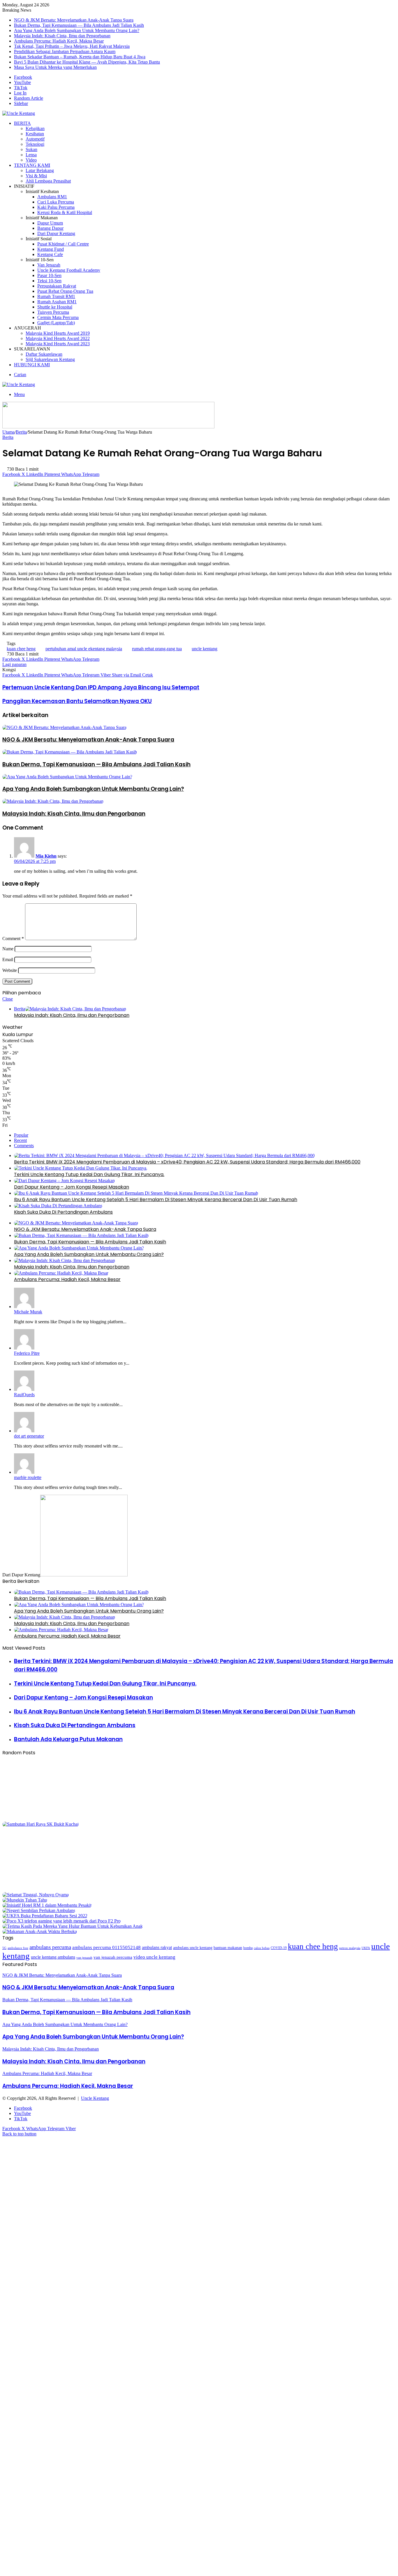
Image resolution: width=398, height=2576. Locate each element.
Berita (22, 123)
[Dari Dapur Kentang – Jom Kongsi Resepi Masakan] (64, 1181)
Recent (20, 1140)
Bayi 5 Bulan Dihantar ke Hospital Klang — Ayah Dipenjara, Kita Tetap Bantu (87, 62)
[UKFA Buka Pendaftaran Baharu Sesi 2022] (45, 1916)
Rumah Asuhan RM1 (57, 302)
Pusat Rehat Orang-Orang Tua (65, 291)
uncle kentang (205, 649)
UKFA (366, 1948)
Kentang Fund (51, 249)
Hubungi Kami (32, 365)
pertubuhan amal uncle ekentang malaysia (84, 649)
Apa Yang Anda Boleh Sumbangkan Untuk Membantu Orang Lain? (77, 30)
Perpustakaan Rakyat (57, 286)
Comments (24, 1146)
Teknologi (35, 144)
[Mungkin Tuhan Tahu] (25, 1900)
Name (8, 949)
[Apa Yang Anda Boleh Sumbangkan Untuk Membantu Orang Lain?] (67, 777)
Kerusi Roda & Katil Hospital (65, 212)
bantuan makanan (228, 1948)
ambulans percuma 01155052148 (106, 1947)
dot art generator (29, 1436)
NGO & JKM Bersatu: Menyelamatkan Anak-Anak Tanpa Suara (74, 20)
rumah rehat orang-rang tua (157, 649)
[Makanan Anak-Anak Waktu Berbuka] (40, 1931)
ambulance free (18, 1948)
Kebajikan (35, 128)
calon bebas (262, 1948)
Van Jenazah (49, 265)
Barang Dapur (50, 228)
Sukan (31, 149)
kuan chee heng (21, 649)
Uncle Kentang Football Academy (69, 270)
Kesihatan (35, 134)
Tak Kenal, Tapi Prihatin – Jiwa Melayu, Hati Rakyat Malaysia (72, 46)
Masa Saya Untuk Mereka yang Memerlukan (55, 67)
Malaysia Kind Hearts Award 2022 (58, 338)
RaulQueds (24, 1395)
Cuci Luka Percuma (56, 202)
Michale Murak (28, 1312)
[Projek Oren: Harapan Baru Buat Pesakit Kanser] (59, 1889)
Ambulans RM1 (52, 197)
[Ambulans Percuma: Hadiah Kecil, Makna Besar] (61, 1273)
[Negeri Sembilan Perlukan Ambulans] (39, 1910)
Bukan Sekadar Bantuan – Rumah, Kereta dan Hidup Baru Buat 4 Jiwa (80, 57)
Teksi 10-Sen (49, 281)
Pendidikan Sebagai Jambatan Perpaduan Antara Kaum (65, 51)
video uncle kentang (154, 1957)
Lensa (31, 155)
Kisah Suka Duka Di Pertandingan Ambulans (63, 1212)
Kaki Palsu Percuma (56, 207)
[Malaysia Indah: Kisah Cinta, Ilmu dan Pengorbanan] (53, 801)
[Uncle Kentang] (19, 113)
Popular (21, 1135)
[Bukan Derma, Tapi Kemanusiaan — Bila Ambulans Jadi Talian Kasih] (70, 752)
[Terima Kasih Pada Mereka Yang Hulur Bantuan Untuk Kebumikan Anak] (73, 1926)
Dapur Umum (50, 223)
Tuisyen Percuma (53, 312)
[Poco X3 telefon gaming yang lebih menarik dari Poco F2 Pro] (61, 1921)
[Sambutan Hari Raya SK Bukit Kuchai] (40, 1824)
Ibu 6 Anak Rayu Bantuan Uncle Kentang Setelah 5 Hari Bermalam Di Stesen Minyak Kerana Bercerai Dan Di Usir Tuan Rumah (156, 1199)
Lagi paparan (14, 664)
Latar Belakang (40, 170)
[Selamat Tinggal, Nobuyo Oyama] (36, 1895)
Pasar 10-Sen (49, 275)
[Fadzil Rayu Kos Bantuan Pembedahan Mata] (59, 1819)
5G (4, 1948)
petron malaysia (350, 1948)
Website (10, 970)
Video (31, 160)
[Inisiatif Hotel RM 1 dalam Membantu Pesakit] (47, 1905)
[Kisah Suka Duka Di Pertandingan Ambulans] (58, 1206)
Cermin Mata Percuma (58, 317)
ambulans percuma (50, 1947)
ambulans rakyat (157, 1948)
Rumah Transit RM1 (56, 296)
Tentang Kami (32, 165)
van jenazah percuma (113, 1957)
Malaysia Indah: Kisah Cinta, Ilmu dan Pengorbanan (62, 36)
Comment (13, 939)
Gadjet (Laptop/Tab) (56, 323)
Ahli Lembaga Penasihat (48, 181)
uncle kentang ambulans (53, 1957)
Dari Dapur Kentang (56, 233)
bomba (248, 1948)
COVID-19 (279, 1948)
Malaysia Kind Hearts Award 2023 (58, 344)
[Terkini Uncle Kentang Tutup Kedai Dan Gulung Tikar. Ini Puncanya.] (81, 1168)
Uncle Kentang (95, 2098)
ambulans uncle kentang (193, 1948)
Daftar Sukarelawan (44, 354)
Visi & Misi (36, 176)
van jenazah (84, 1958)
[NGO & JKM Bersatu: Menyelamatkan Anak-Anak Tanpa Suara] (64, 727)
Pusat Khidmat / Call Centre (63, 244)
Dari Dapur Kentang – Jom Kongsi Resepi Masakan (72, 1187)
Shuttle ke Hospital (55, 307)
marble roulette (28, 1477)
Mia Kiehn (46, 856)
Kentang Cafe (50, 254)
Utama (8, 432)
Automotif (35, 139)
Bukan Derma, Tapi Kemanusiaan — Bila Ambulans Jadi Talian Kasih (79, 25)
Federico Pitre (27, 1353)
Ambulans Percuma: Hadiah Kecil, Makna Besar (59, 41)
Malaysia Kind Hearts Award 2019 (58, 333)
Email (8, 960)
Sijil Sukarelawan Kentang (50, 359)
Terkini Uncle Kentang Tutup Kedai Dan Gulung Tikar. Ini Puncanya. (89, 1174)
